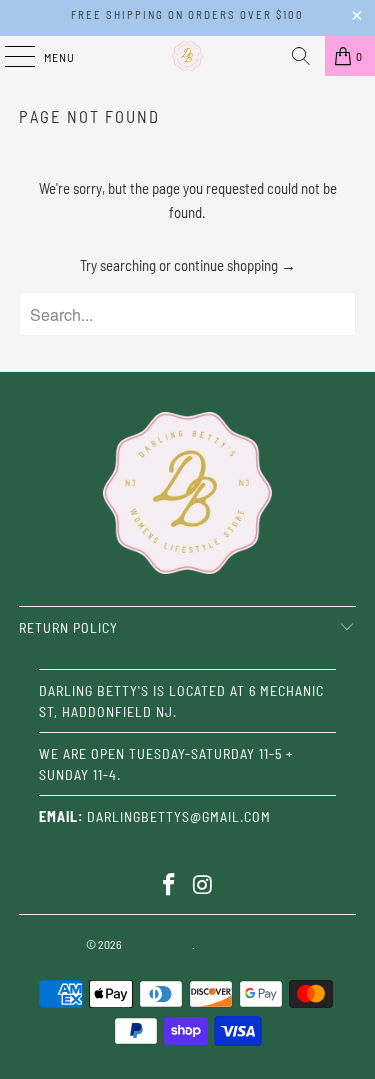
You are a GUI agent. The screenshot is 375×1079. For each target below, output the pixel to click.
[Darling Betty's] (188, 56)
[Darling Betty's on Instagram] (204, 885)
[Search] (301, 56)
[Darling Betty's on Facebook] (170, 885)
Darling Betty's (158, 944)
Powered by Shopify (243, 944)
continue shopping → (235, 265)
